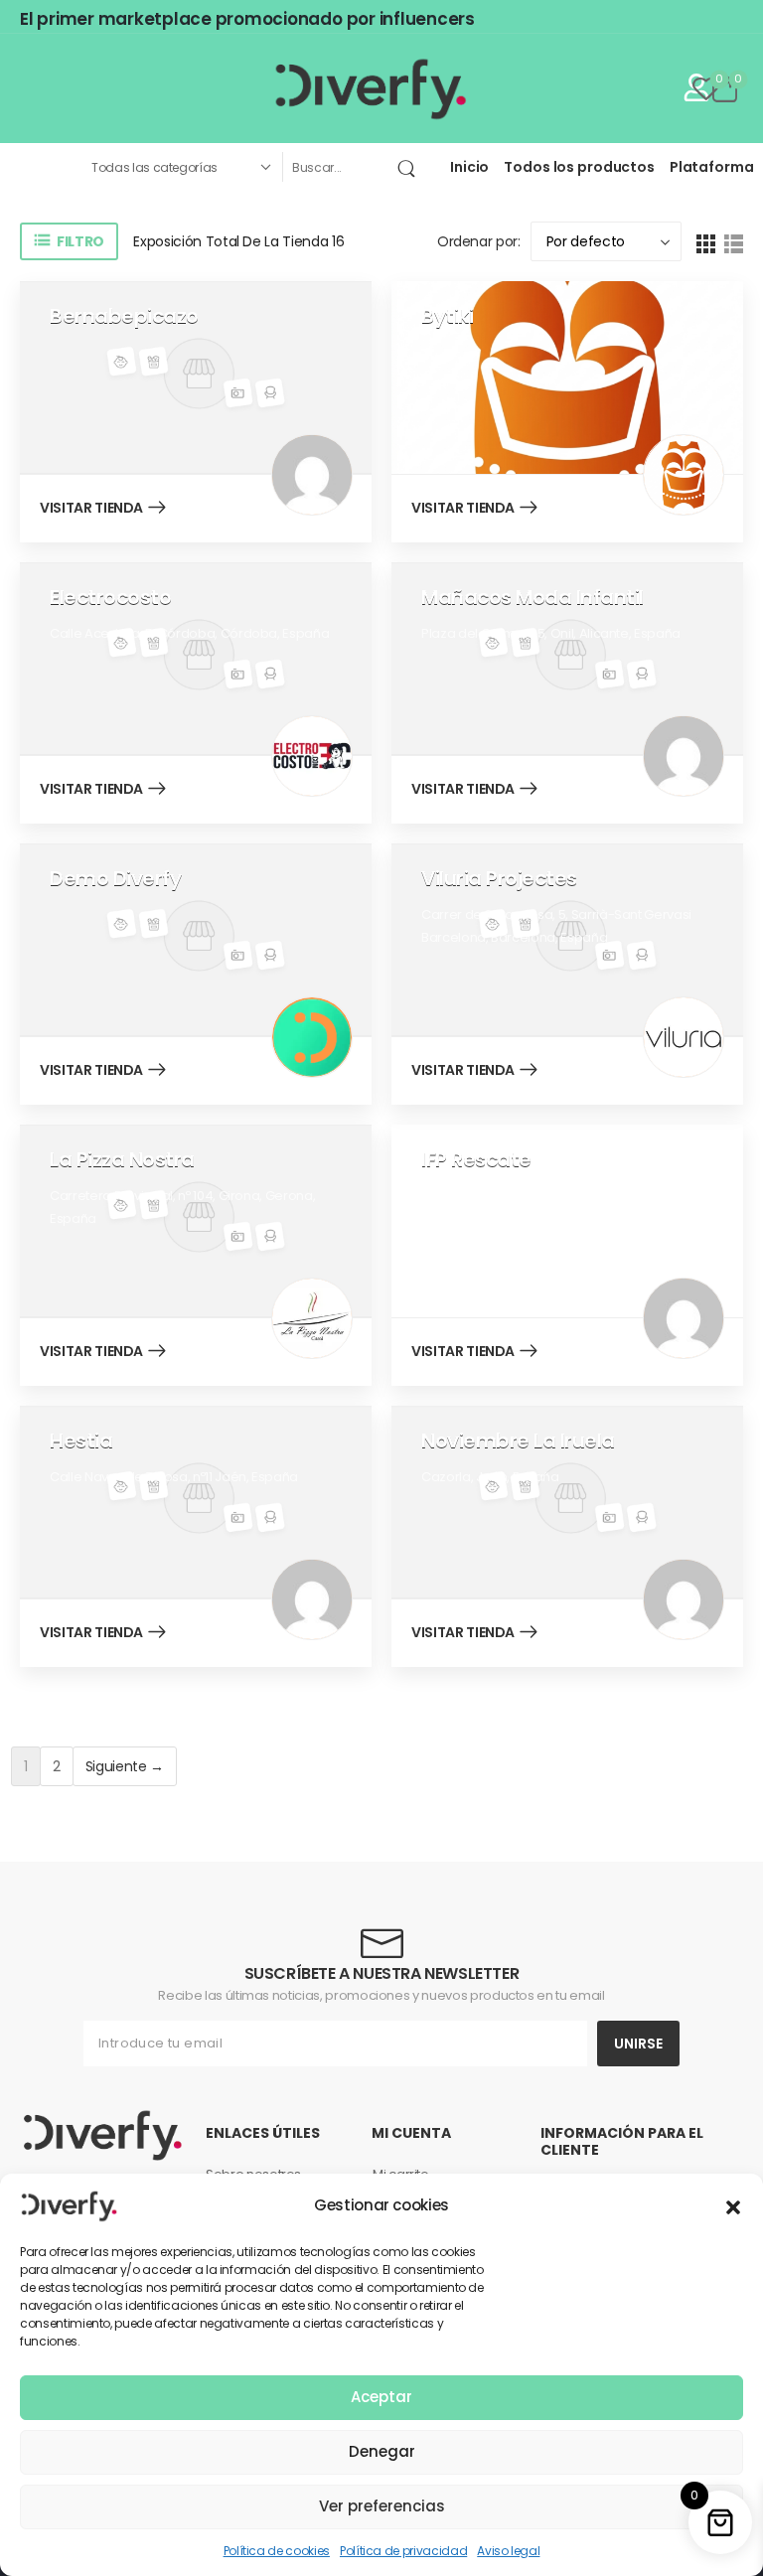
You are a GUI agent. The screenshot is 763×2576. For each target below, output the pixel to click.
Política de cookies (277, 2551)
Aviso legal (508, 2551)
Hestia (81, 1440)
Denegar (382, 2451)
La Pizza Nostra (122, 1159)
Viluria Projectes (499, 878)
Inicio (469, 167)
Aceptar (381, 2397)
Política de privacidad (403, 2551)
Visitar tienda (91, 509)
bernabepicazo (124, 316)
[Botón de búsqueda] (410, 167)
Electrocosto (110, 597)
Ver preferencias (382, 2506)
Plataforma (712, 167)
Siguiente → (125, 1766)
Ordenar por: (479, 241)
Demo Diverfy (115, 878)
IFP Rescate (476, 1159)
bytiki (447, 316)
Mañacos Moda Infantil (533, 597)
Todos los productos (579, 167)
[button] (733, 2205)
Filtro (79, 241)
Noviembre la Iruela (518, 1440)
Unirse (638, 2044)
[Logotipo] (372, 88)
